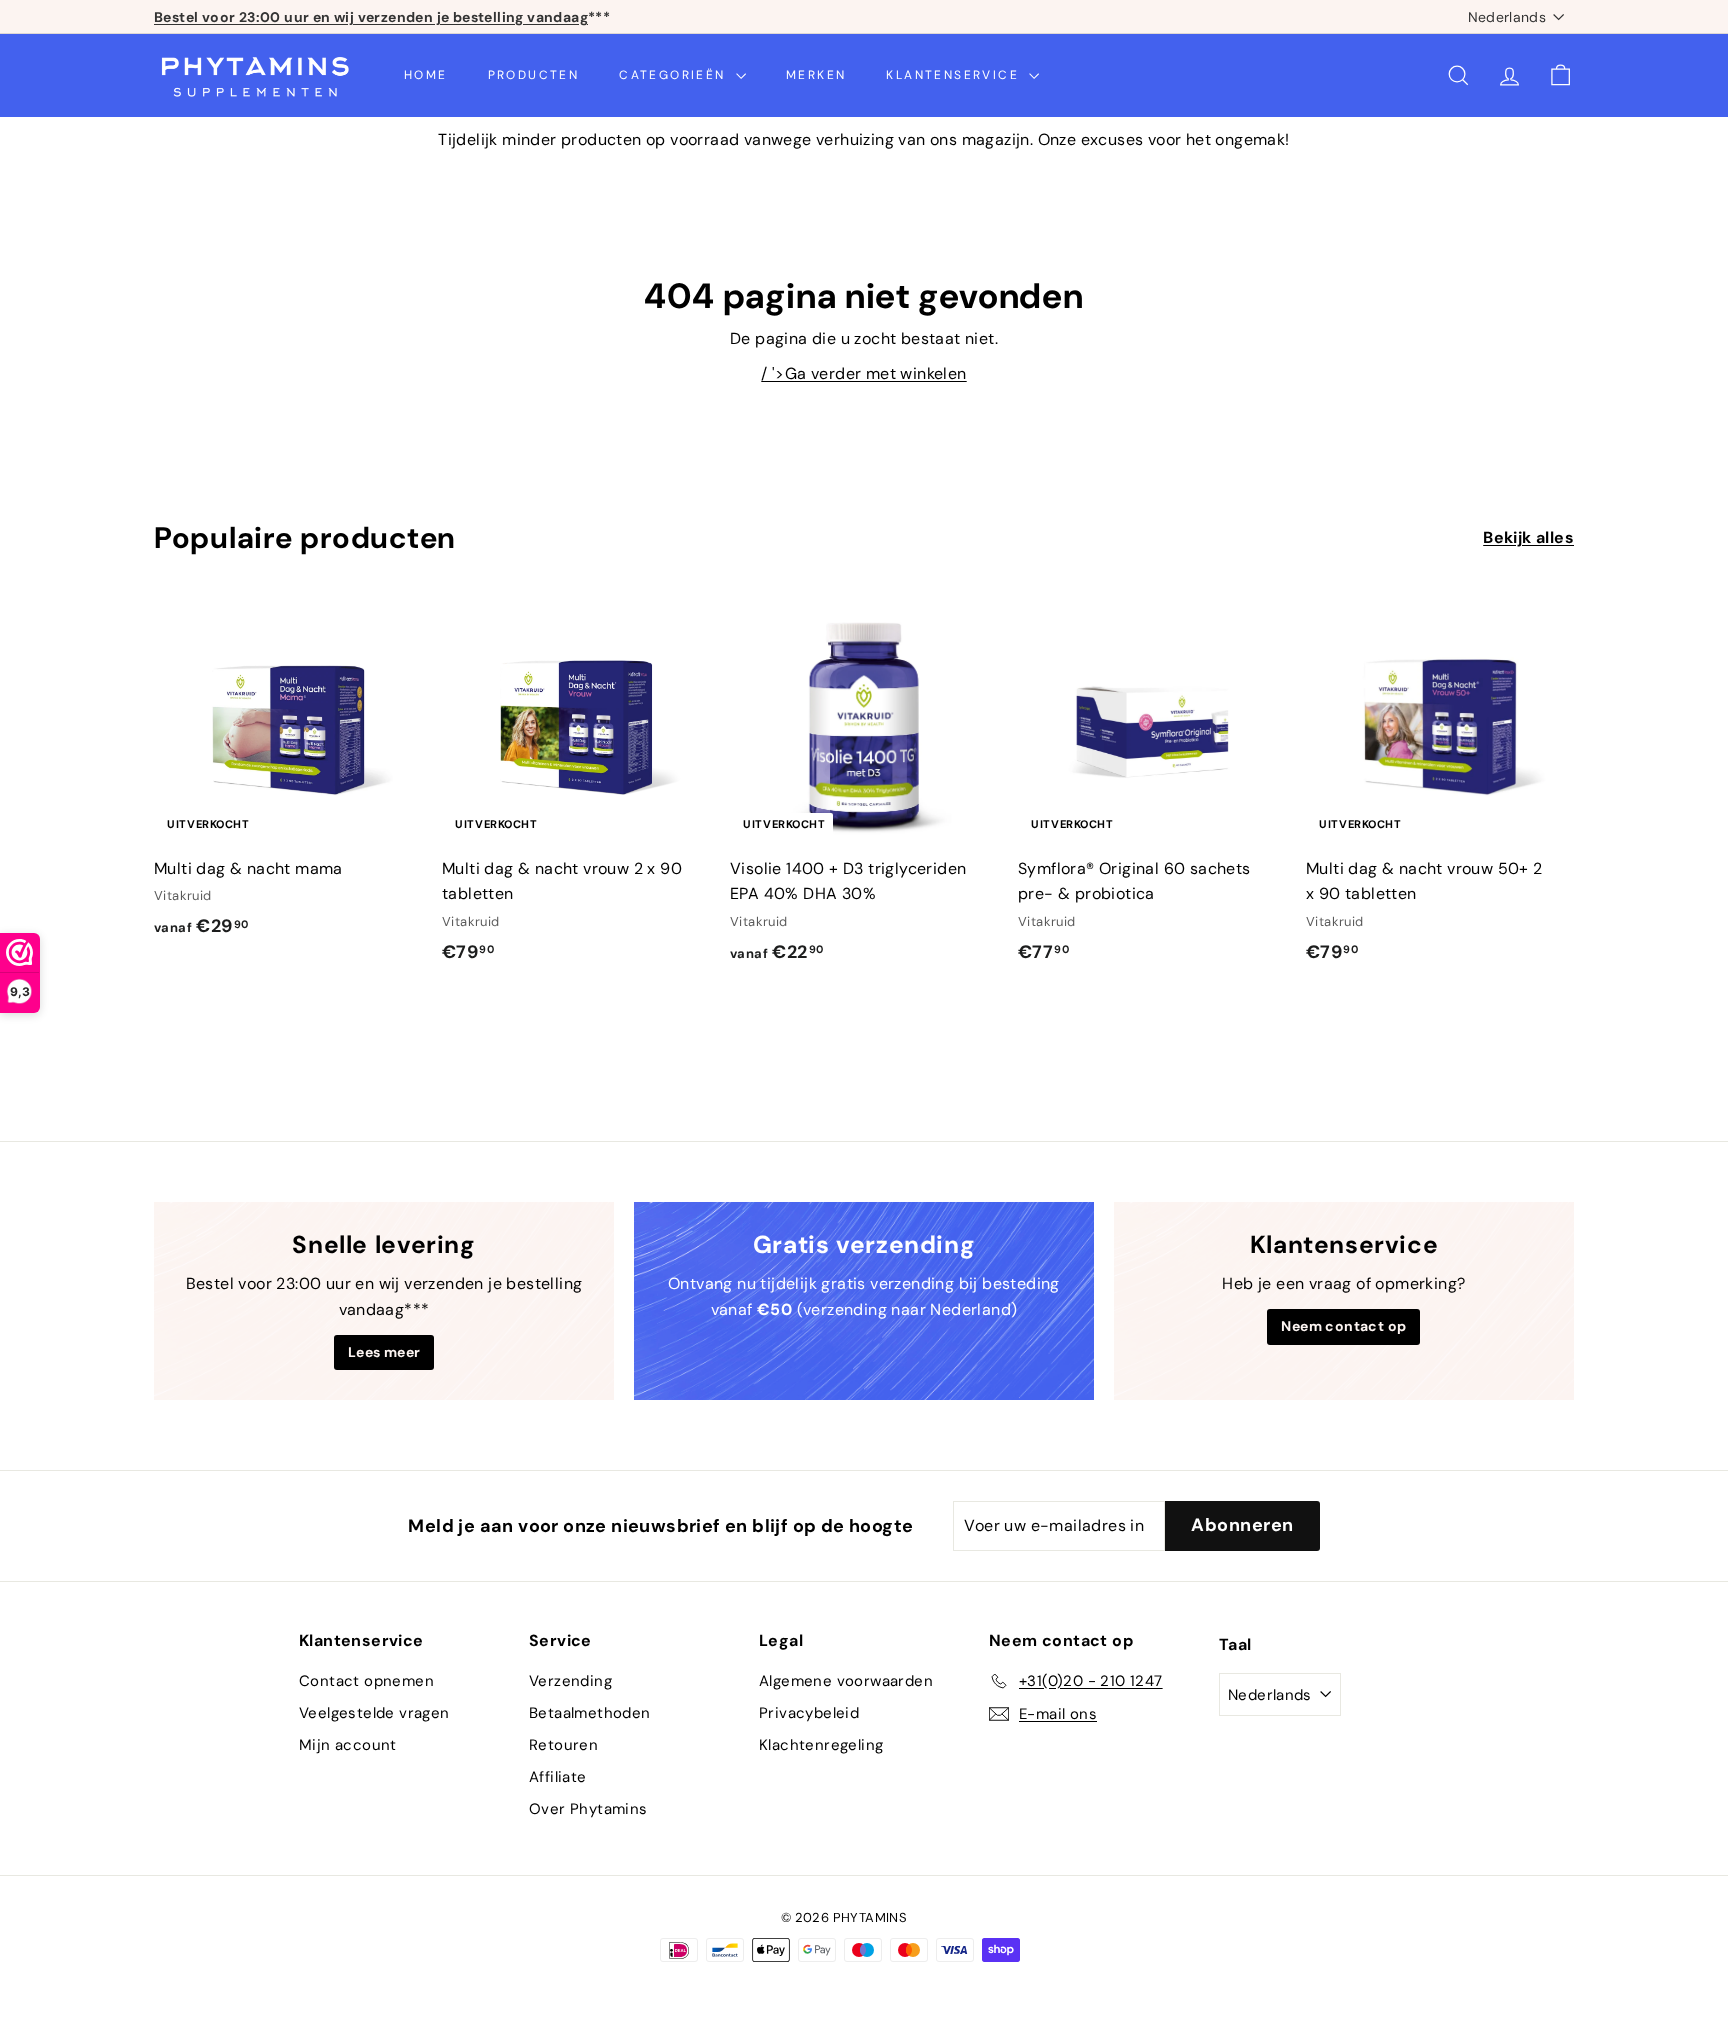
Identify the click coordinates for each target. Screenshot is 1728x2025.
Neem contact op (1343, 1326)
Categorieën (675, 75)
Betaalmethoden (590, 1713)
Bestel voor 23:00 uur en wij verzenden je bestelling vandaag (371, 17)
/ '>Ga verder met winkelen (863, 373)
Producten (534, 75)
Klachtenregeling (821, 1745)
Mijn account (348, 1745)
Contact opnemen (366, 1681)
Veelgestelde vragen (374, 1713)
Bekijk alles (1528, 537)
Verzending (570, 1681)
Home (426, 75)
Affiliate (558, 1777)
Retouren (563, 1745)
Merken (816, 75)
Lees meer (384, 1352)
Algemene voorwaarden (846, 1681)
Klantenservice (955, 75)
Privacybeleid (809, 1713)
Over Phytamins (588, 1809)
